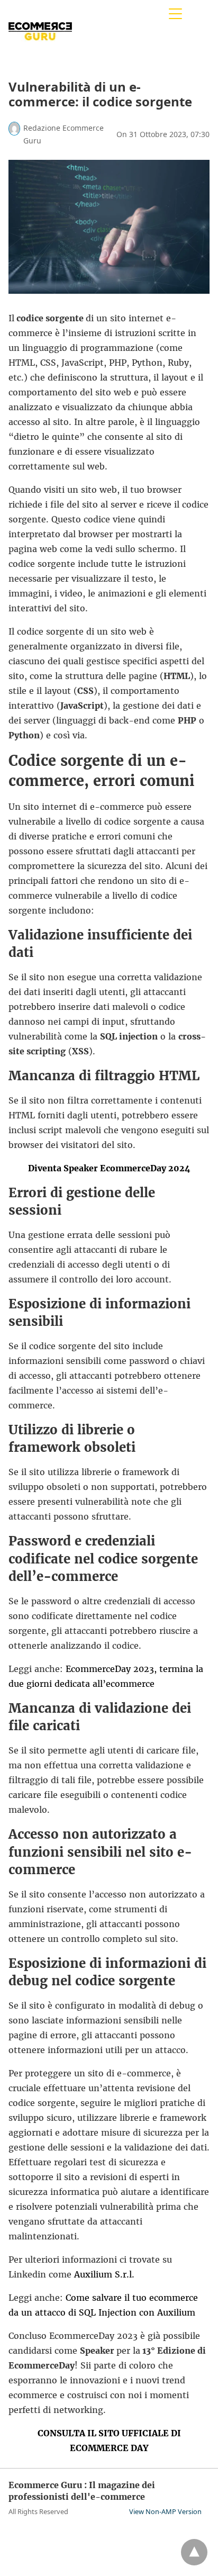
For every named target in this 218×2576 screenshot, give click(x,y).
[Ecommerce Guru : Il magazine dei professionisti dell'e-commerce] (40, 52)
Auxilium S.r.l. (104, 2274)
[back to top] (194, 2552)
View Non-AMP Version (165, 2511)
